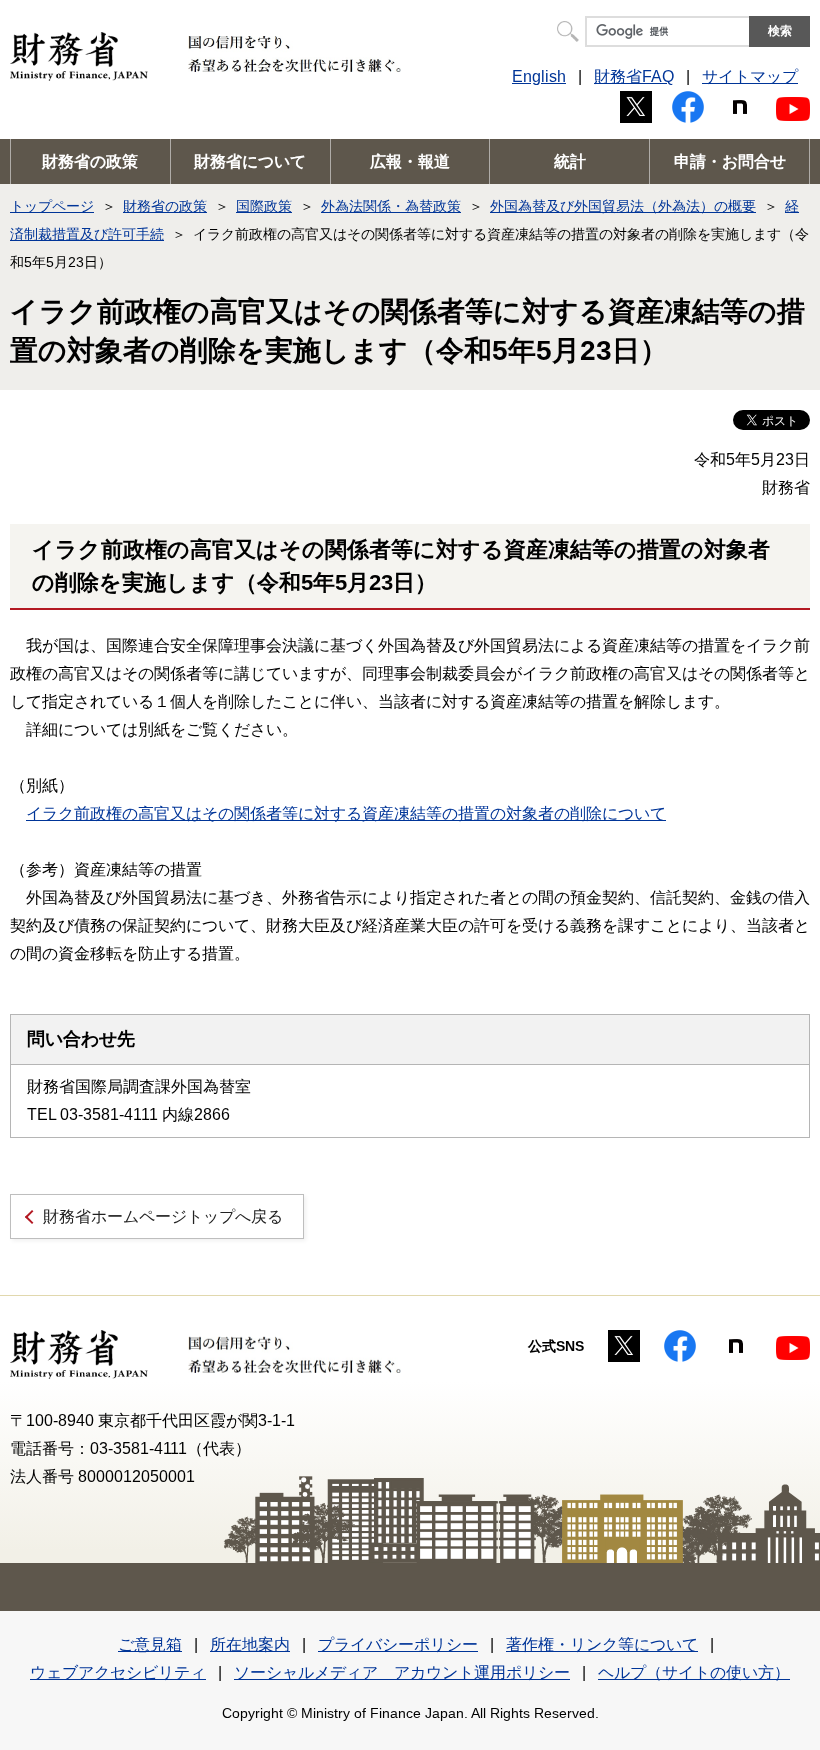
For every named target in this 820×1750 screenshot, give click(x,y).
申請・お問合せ (730, 161)
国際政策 (264, 206)
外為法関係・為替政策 (391, 206)
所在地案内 (250, 1644)
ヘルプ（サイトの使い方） (694, 1672)
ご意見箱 (150, 1644)
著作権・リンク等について (602, 1644)
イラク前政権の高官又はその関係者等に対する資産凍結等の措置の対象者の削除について (346, 813)
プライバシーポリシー (398, 1644)
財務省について (250, 161)
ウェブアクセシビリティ (118, 1672)
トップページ (52, 206)
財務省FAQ (634, 76)
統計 (570, 161)
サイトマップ (750, 76)
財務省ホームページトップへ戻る (163, 1216)
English (539, 76)
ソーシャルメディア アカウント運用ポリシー (402, 1672)
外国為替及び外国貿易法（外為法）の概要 (623, 206)
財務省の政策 (90, 161)
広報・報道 (410, 161)
